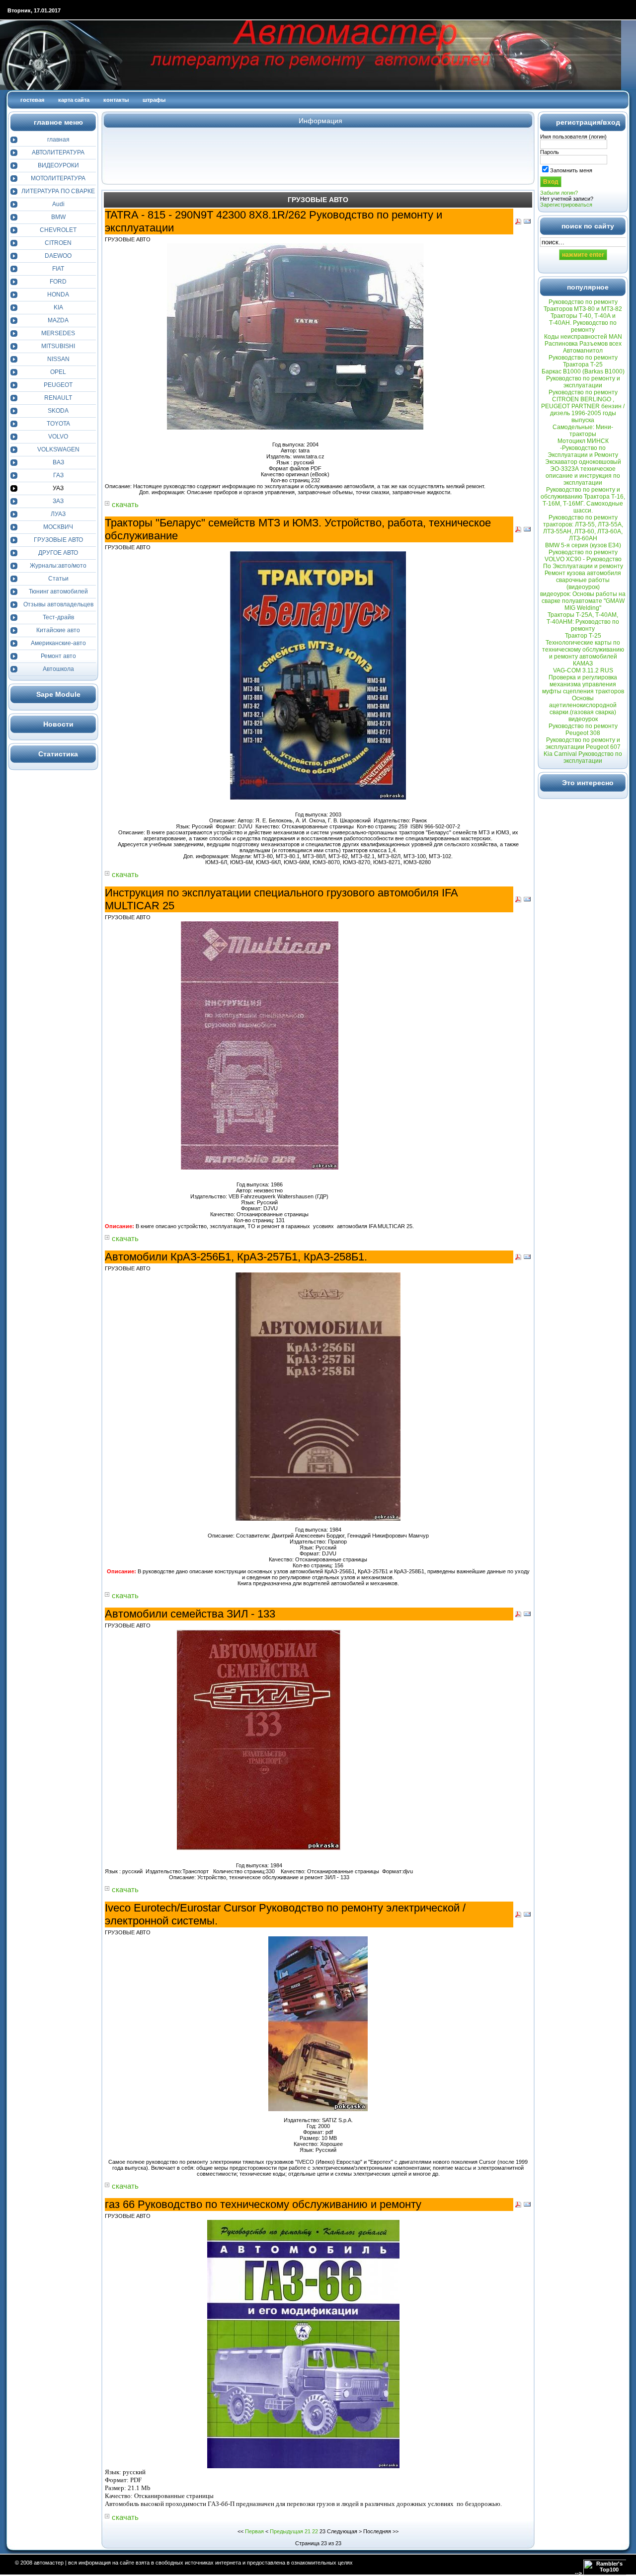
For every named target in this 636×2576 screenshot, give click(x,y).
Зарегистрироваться (566, 205)
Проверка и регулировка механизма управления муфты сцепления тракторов (583, 684)
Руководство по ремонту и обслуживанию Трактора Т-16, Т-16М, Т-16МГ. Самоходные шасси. (583, 500)
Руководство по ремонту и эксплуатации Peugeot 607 (583, 743)
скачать (125, 504)
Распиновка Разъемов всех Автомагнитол (583, 347)
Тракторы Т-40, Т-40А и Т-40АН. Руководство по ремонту (583, 323)
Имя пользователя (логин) (573, 137)
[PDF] (518, 223)
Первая (254, 2531)
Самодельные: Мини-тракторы (583, 431)
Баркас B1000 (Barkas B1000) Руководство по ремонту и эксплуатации (583, 378)
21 (308, 2531)
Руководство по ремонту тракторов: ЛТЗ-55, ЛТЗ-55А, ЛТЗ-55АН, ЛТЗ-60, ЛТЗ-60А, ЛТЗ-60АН (583, 528)
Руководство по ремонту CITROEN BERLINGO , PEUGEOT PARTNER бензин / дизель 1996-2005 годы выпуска (583, 406)
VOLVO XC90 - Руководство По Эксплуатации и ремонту (583, 563)
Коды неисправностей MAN (583, 337)
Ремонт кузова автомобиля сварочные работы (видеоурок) (583, 580)
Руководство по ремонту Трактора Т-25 (583, 361)
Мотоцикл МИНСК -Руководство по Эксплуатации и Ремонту (583, 448)
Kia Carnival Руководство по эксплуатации (583, 757)
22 (315, 2531)
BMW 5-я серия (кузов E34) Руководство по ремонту (583, 549)
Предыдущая (286, 2531)
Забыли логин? (559, 193)
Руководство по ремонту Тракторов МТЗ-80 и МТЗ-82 (583, 305)
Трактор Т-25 (583, 636)
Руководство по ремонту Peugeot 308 (583, 730)
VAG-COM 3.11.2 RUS (583, 670)
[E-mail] (527, 223)
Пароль (550, 152)
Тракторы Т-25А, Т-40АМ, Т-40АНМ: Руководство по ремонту (583, 622)
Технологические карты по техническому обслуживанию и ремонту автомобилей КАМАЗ (583, 653)
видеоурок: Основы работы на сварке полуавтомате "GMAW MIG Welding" (583, 601)
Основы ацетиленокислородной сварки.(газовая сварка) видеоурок (583, 709)
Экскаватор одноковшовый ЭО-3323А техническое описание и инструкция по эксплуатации (583, 472)
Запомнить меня (571, 170)
